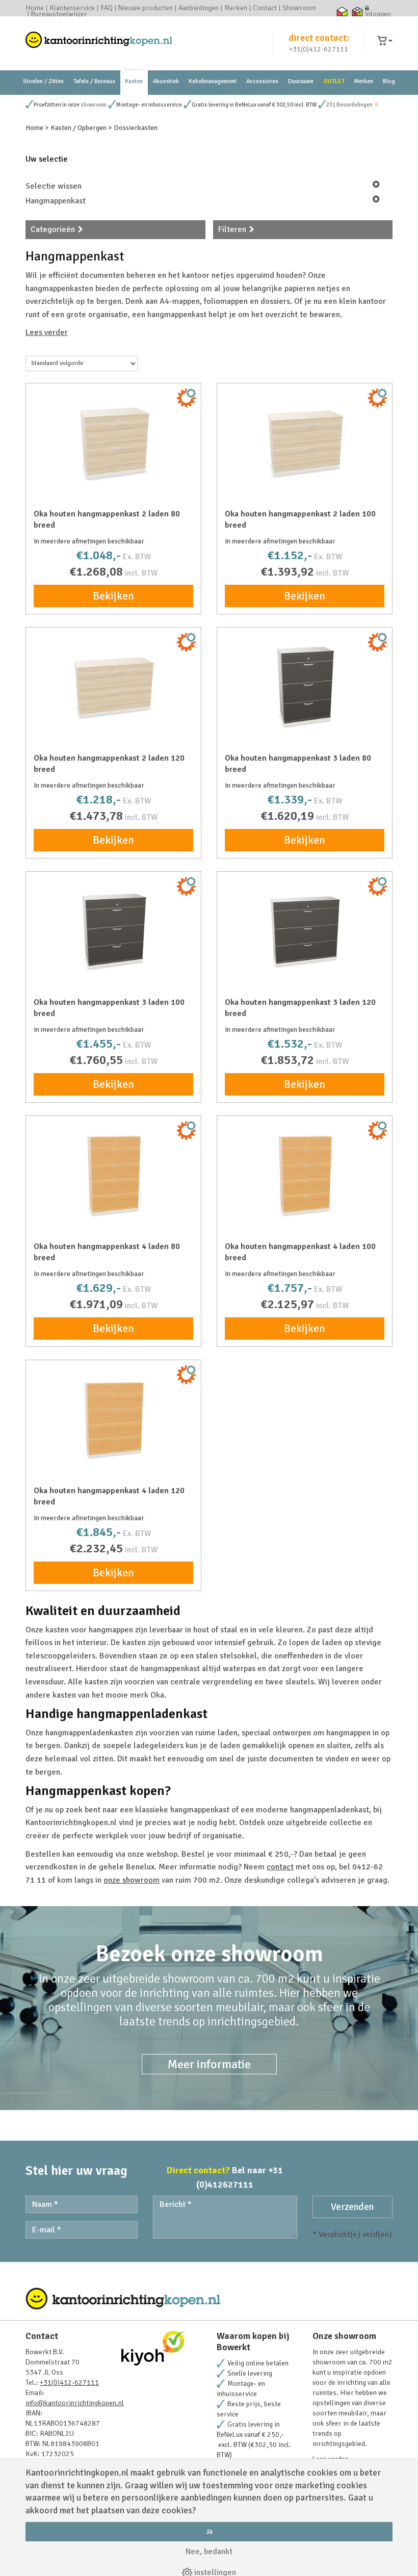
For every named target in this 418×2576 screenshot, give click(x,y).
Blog (389, 81)
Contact (265, 8)
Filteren (232, 229)
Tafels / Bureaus (94, 81)
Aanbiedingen (199, 8)
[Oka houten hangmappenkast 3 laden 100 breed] (113, 930)
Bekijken (113, 596)
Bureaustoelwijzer (59, 14)
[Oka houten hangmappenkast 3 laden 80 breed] (305, 686)
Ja (209, 2531)
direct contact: (319, 38)
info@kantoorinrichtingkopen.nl (75, 2403)
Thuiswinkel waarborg (342, 11)
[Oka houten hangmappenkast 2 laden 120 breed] (113, 686)
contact (280, 1867)
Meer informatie (209, 2064)
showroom (94, 105)
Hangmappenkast (56, 201)
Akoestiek (166, 81)
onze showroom (132, 1880)
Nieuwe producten (146, 8)
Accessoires (262, 81)
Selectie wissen (54, 186)
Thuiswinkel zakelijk (357, 11)
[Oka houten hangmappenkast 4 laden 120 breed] (113, 1419)
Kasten (134, 81)
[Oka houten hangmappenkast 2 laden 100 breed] (305, 442)
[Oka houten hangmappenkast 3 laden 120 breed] (305, 930)
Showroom (299, 8)
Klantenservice (72, 8)
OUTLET (334, 81)
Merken (236, 8)
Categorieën (53, 229)
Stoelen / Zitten (43, 81)
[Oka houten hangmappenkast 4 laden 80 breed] (113, 1175)
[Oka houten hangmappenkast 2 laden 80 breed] (113, 442)
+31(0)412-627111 (319, 49)
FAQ (107, 8)
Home (35, 8)
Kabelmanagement (213, 81)
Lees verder (47, 332)
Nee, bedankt (209, 2552)
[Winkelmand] (385, 41)
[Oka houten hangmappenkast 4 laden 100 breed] (305, 1175)
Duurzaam (301, 81)
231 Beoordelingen (349, 105)
